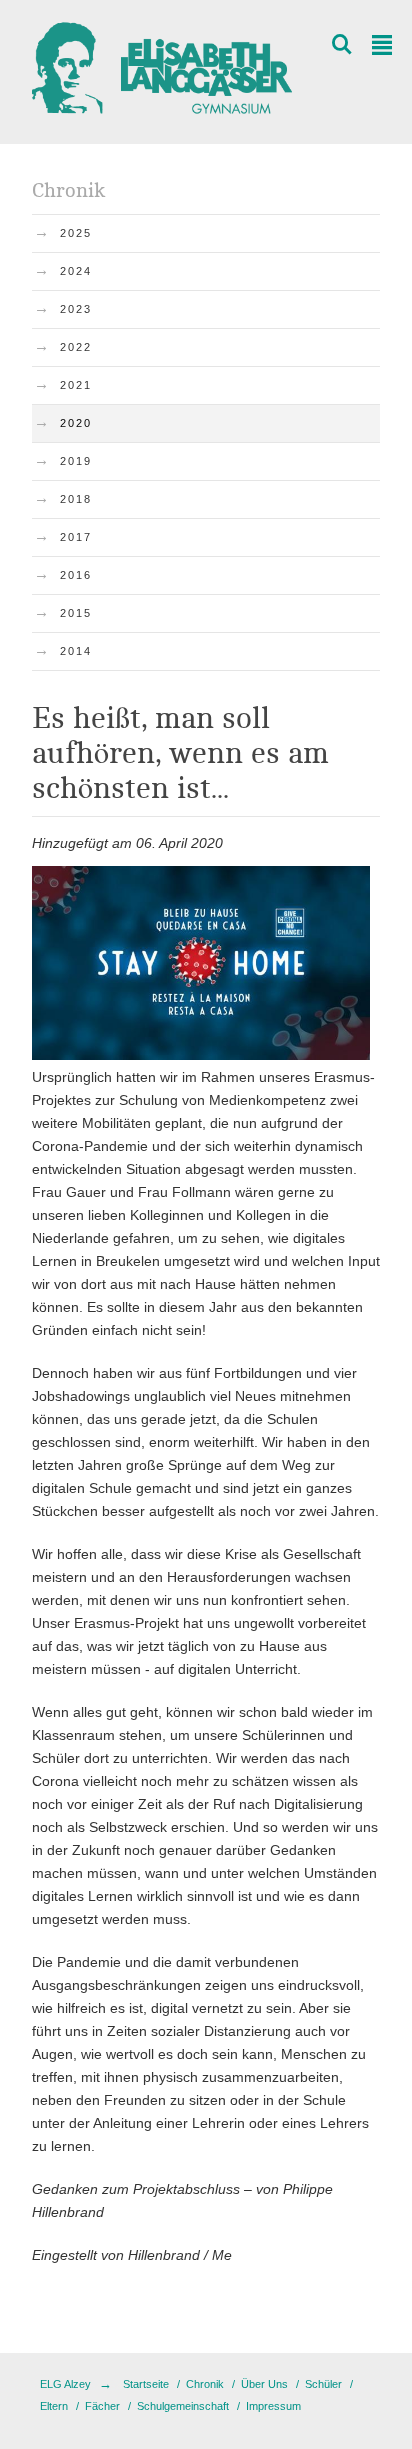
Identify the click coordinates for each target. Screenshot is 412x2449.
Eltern (54, 2406)
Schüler (323, 2384)
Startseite (146, 2384)
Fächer (102, 2406)
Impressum (273, 2406)
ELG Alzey (65, 2384)
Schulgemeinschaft (183, 2406)
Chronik (205, 2384)
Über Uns (264, 2384)
